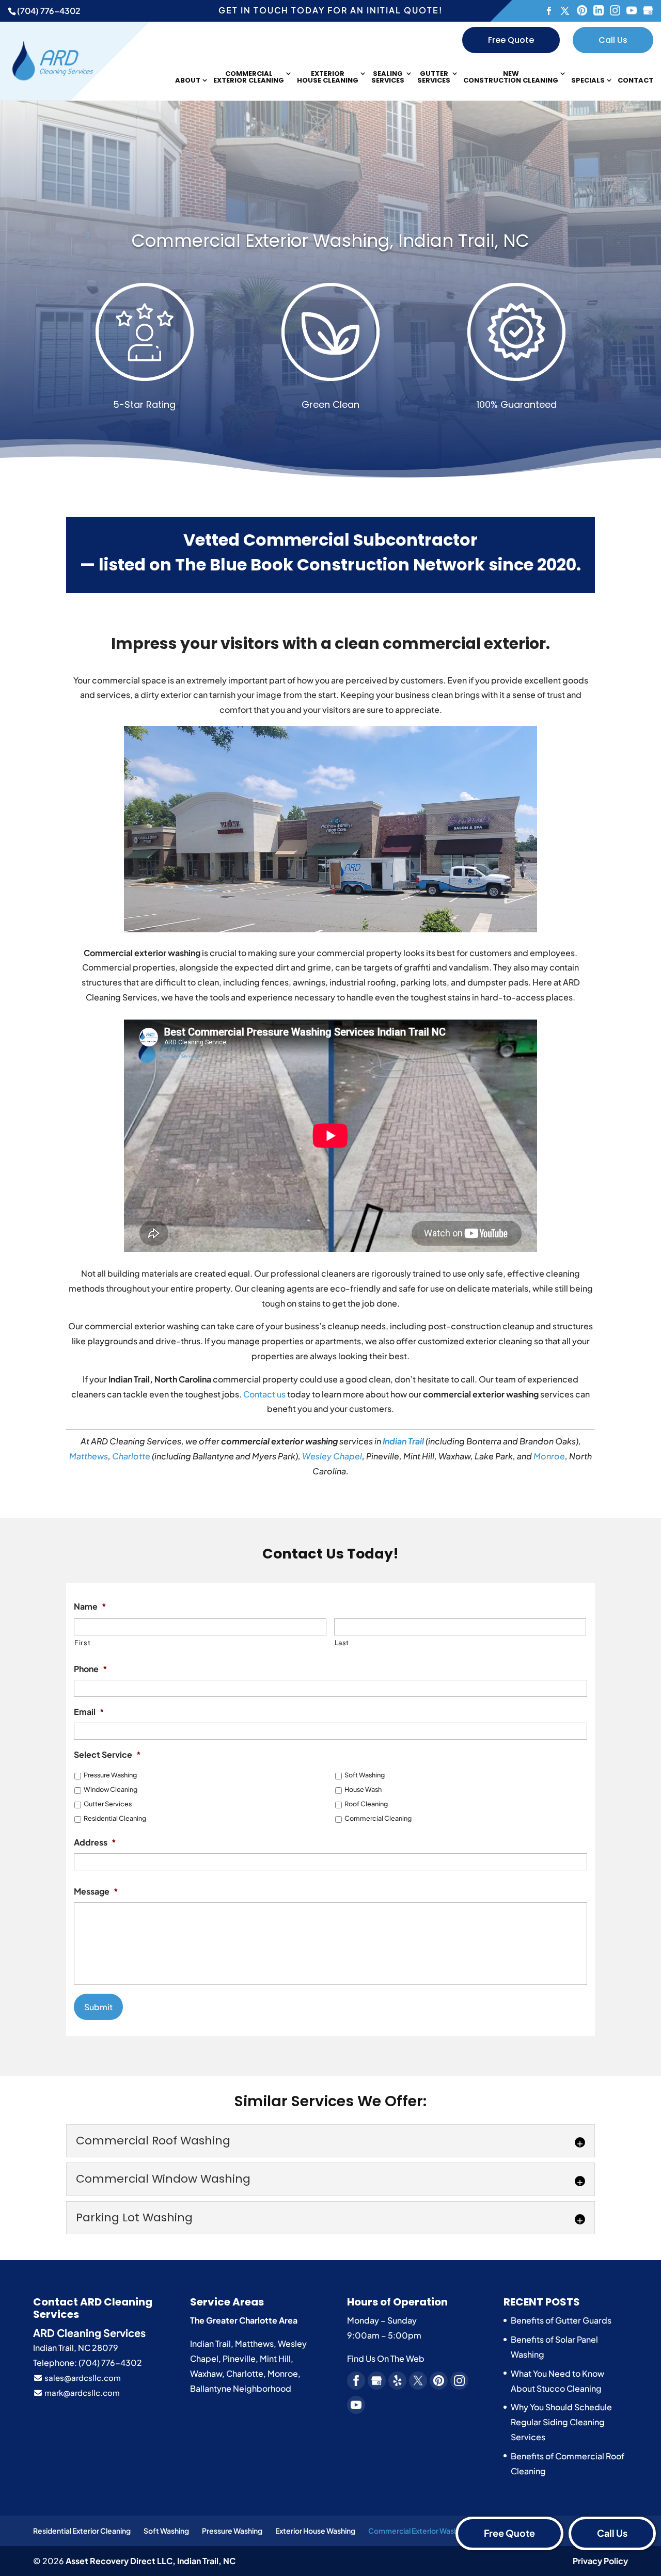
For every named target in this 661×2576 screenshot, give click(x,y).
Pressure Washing (110, 1775)
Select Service (107, 1755)
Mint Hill (275, 2358)
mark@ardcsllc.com (81, 2392)
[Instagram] (615, 11)
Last (342, 1643)
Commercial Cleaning (378, 1818)
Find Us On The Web (386, 2358)
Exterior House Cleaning (328, 78)
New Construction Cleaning (511, 78)
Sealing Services (388, 78)
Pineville (239, 2358)
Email (89, 1712)
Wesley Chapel (332, 1456)
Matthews (89, 1456)
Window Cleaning (111, 1789)
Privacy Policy (600, 2561)
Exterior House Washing (315, 2531)
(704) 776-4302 (49, 11)
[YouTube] (632, 11)
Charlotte (131, 1456)
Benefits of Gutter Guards (561, 2320)
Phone (91, 1669)
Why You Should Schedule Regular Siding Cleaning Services (561, 2422)
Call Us (613, 40)
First (82, 1643)
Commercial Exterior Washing (418, 2531)
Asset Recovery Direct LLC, (151, 2561)
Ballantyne (211, 2388)
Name (90, 1607)
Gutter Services (434, 78)
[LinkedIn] (599, 11)
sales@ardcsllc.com (82, 2378)
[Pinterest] (582, 11)
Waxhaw (206, 2373)
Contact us (264, 1394)
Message (96, 1891)
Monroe (549, 1456)
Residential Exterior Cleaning (82, 2531)
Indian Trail (210, 2343)
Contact (635, 81)
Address (95, 1842)
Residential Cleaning (115, 1818)
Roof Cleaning (366, 1804)
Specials (588, 81)
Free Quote (511, 40)
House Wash (363, 1789)
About (188, 81)
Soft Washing (365, 1775)
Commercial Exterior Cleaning (249, 78)
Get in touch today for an (330, 10)
